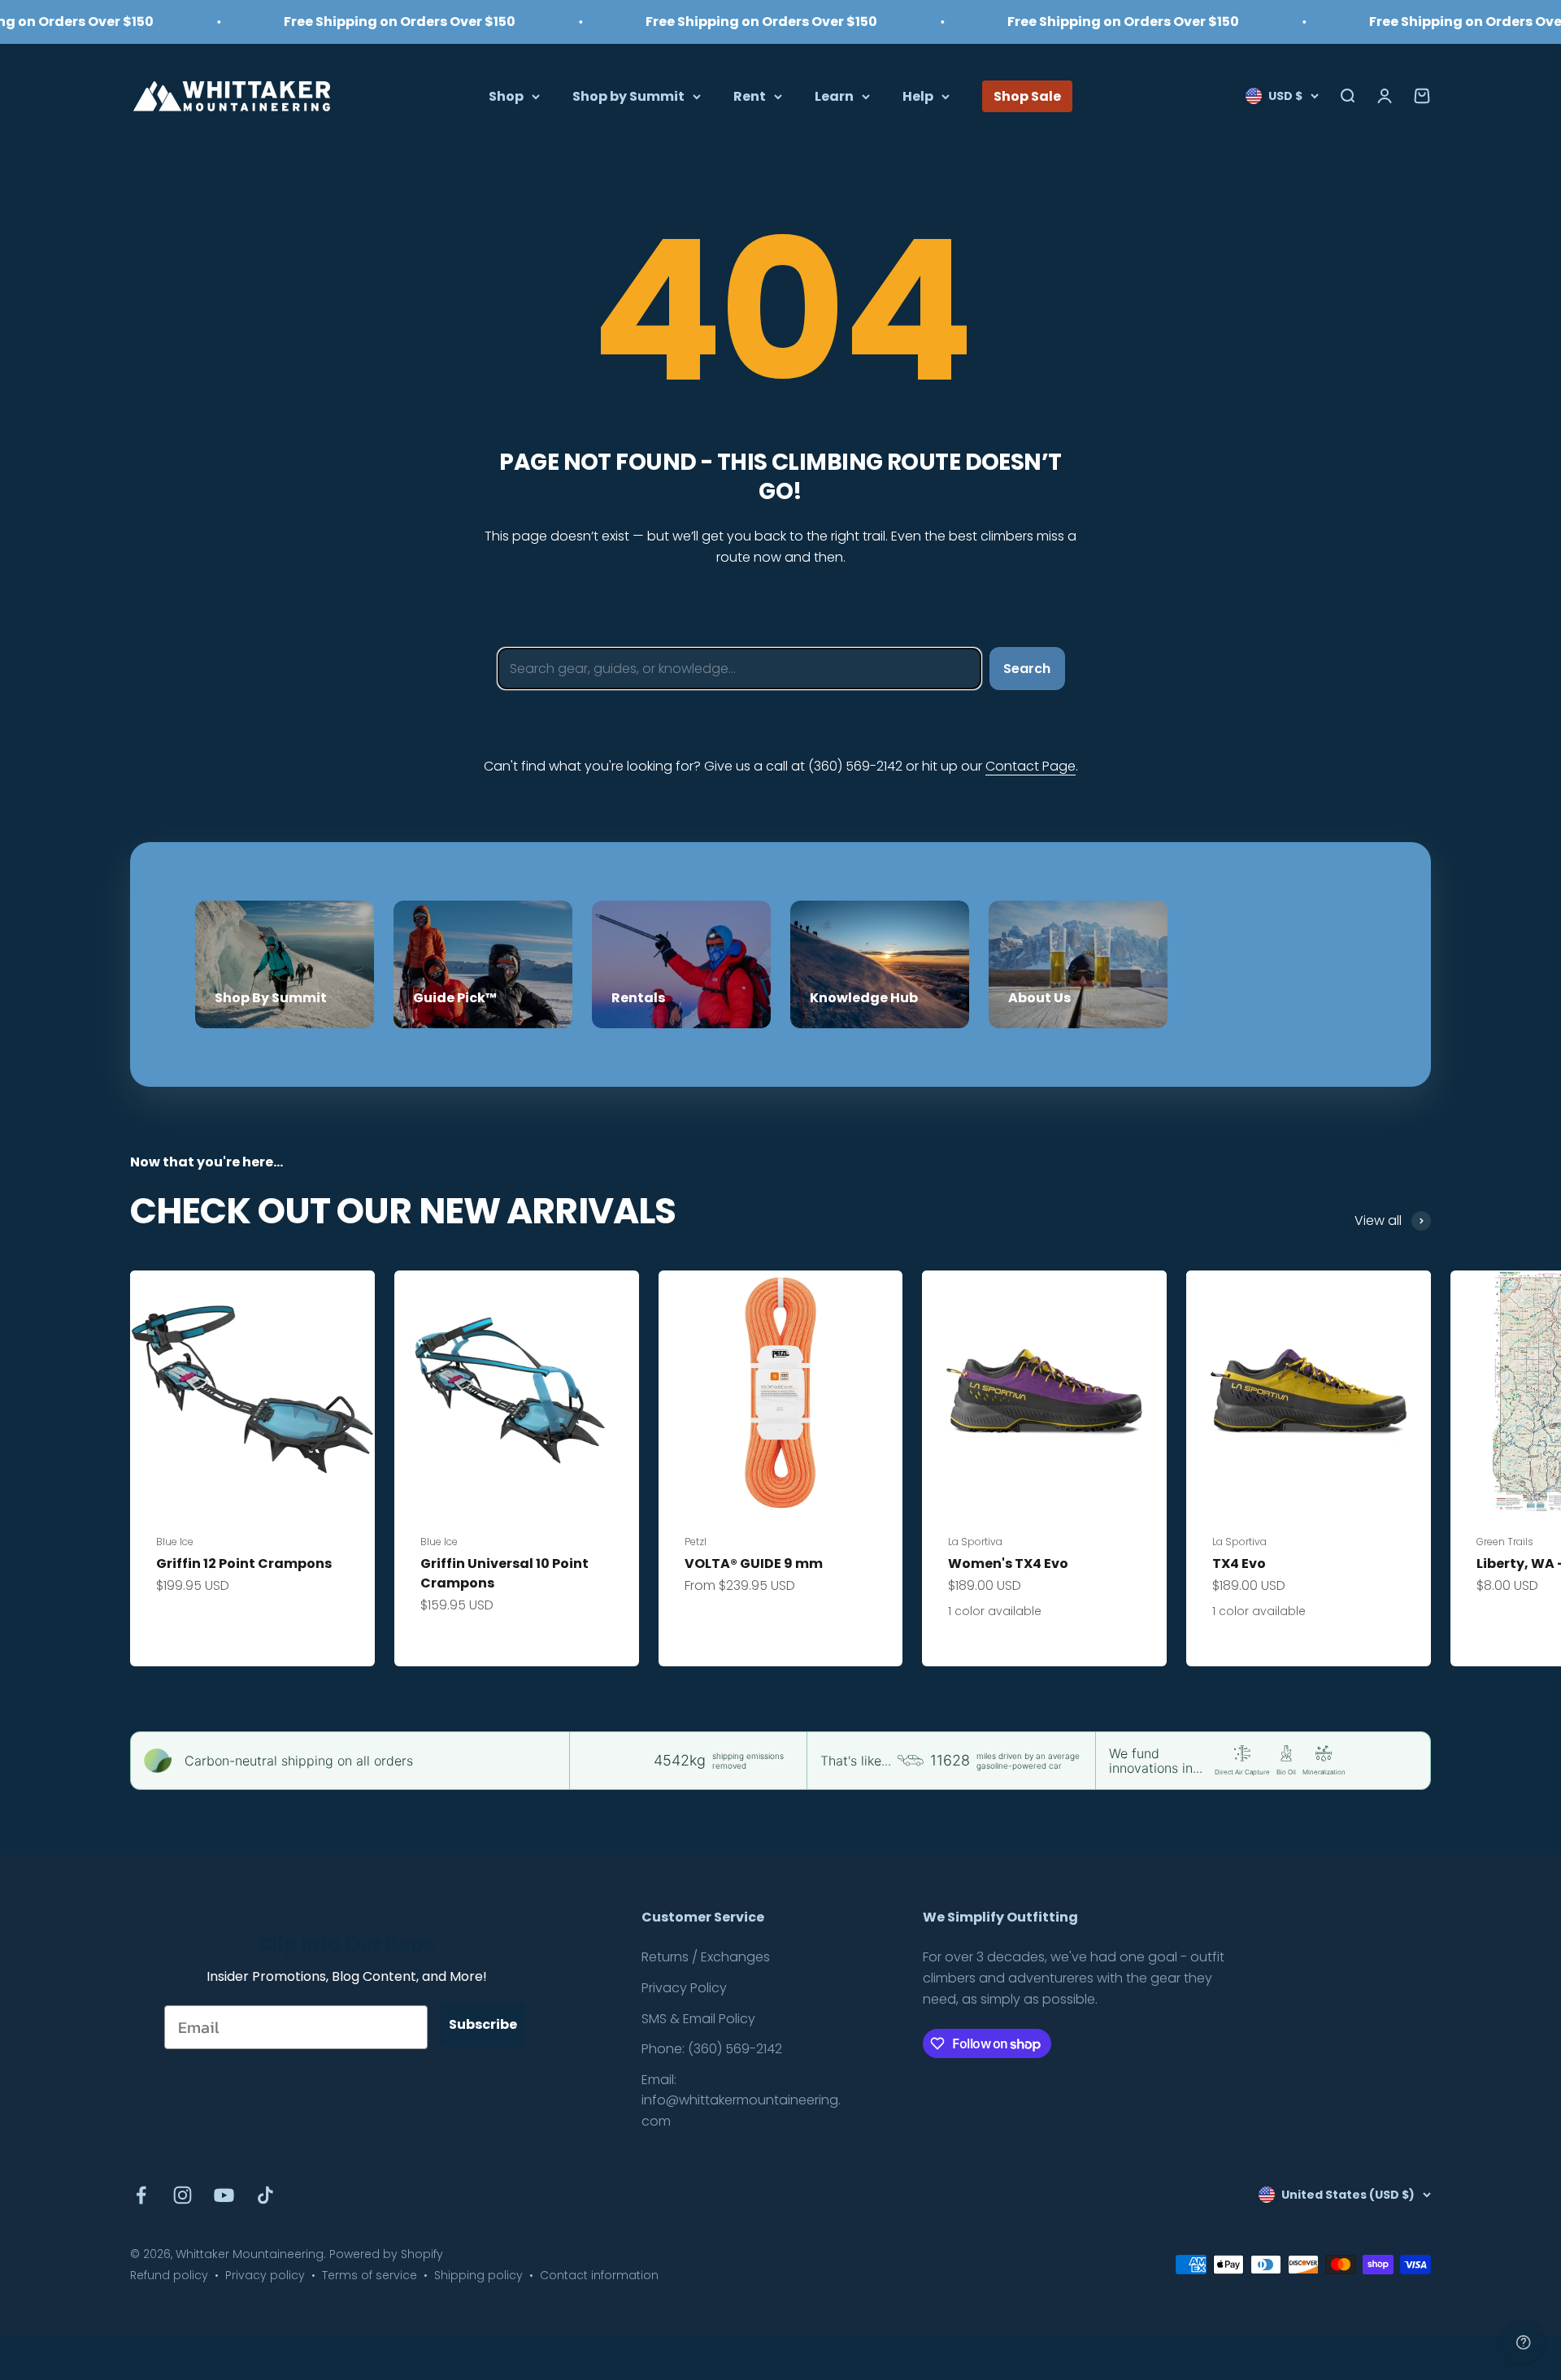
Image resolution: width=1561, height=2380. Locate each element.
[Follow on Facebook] (141, 2195)
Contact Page (1031, 766)
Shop (506, 96)
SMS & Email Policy (698, 2019)
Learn (834, 96)
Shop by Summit (628, 96)
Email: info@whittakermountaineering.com (741, 2100)
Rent (750, 96)
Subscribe (483, 2024)
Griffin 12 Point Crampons (244, 1564)
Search (1027, 669)
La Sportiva (975, 1542)
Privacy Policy (684, 1988)
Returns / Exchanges (706, 1957)
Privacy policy (265, 2275)
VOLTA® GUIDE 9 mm (754, 1564)
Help (918, 96)
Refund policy (169, 2275)
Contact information (599, 2275)
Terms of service (370, 2275)
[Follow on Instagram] (183, 2195)
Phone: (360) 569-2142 (712, 2049)
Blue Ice (175, 1542)
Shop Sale (1027, 96)
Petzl (696, 1542)
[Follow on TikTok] (265, 2195)
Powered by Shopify (386, 2254)
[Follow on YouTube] (224, 2195)
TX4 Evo (1239, 1564)
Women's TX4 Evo (1008, 1564)
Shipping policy (478, 2275)
